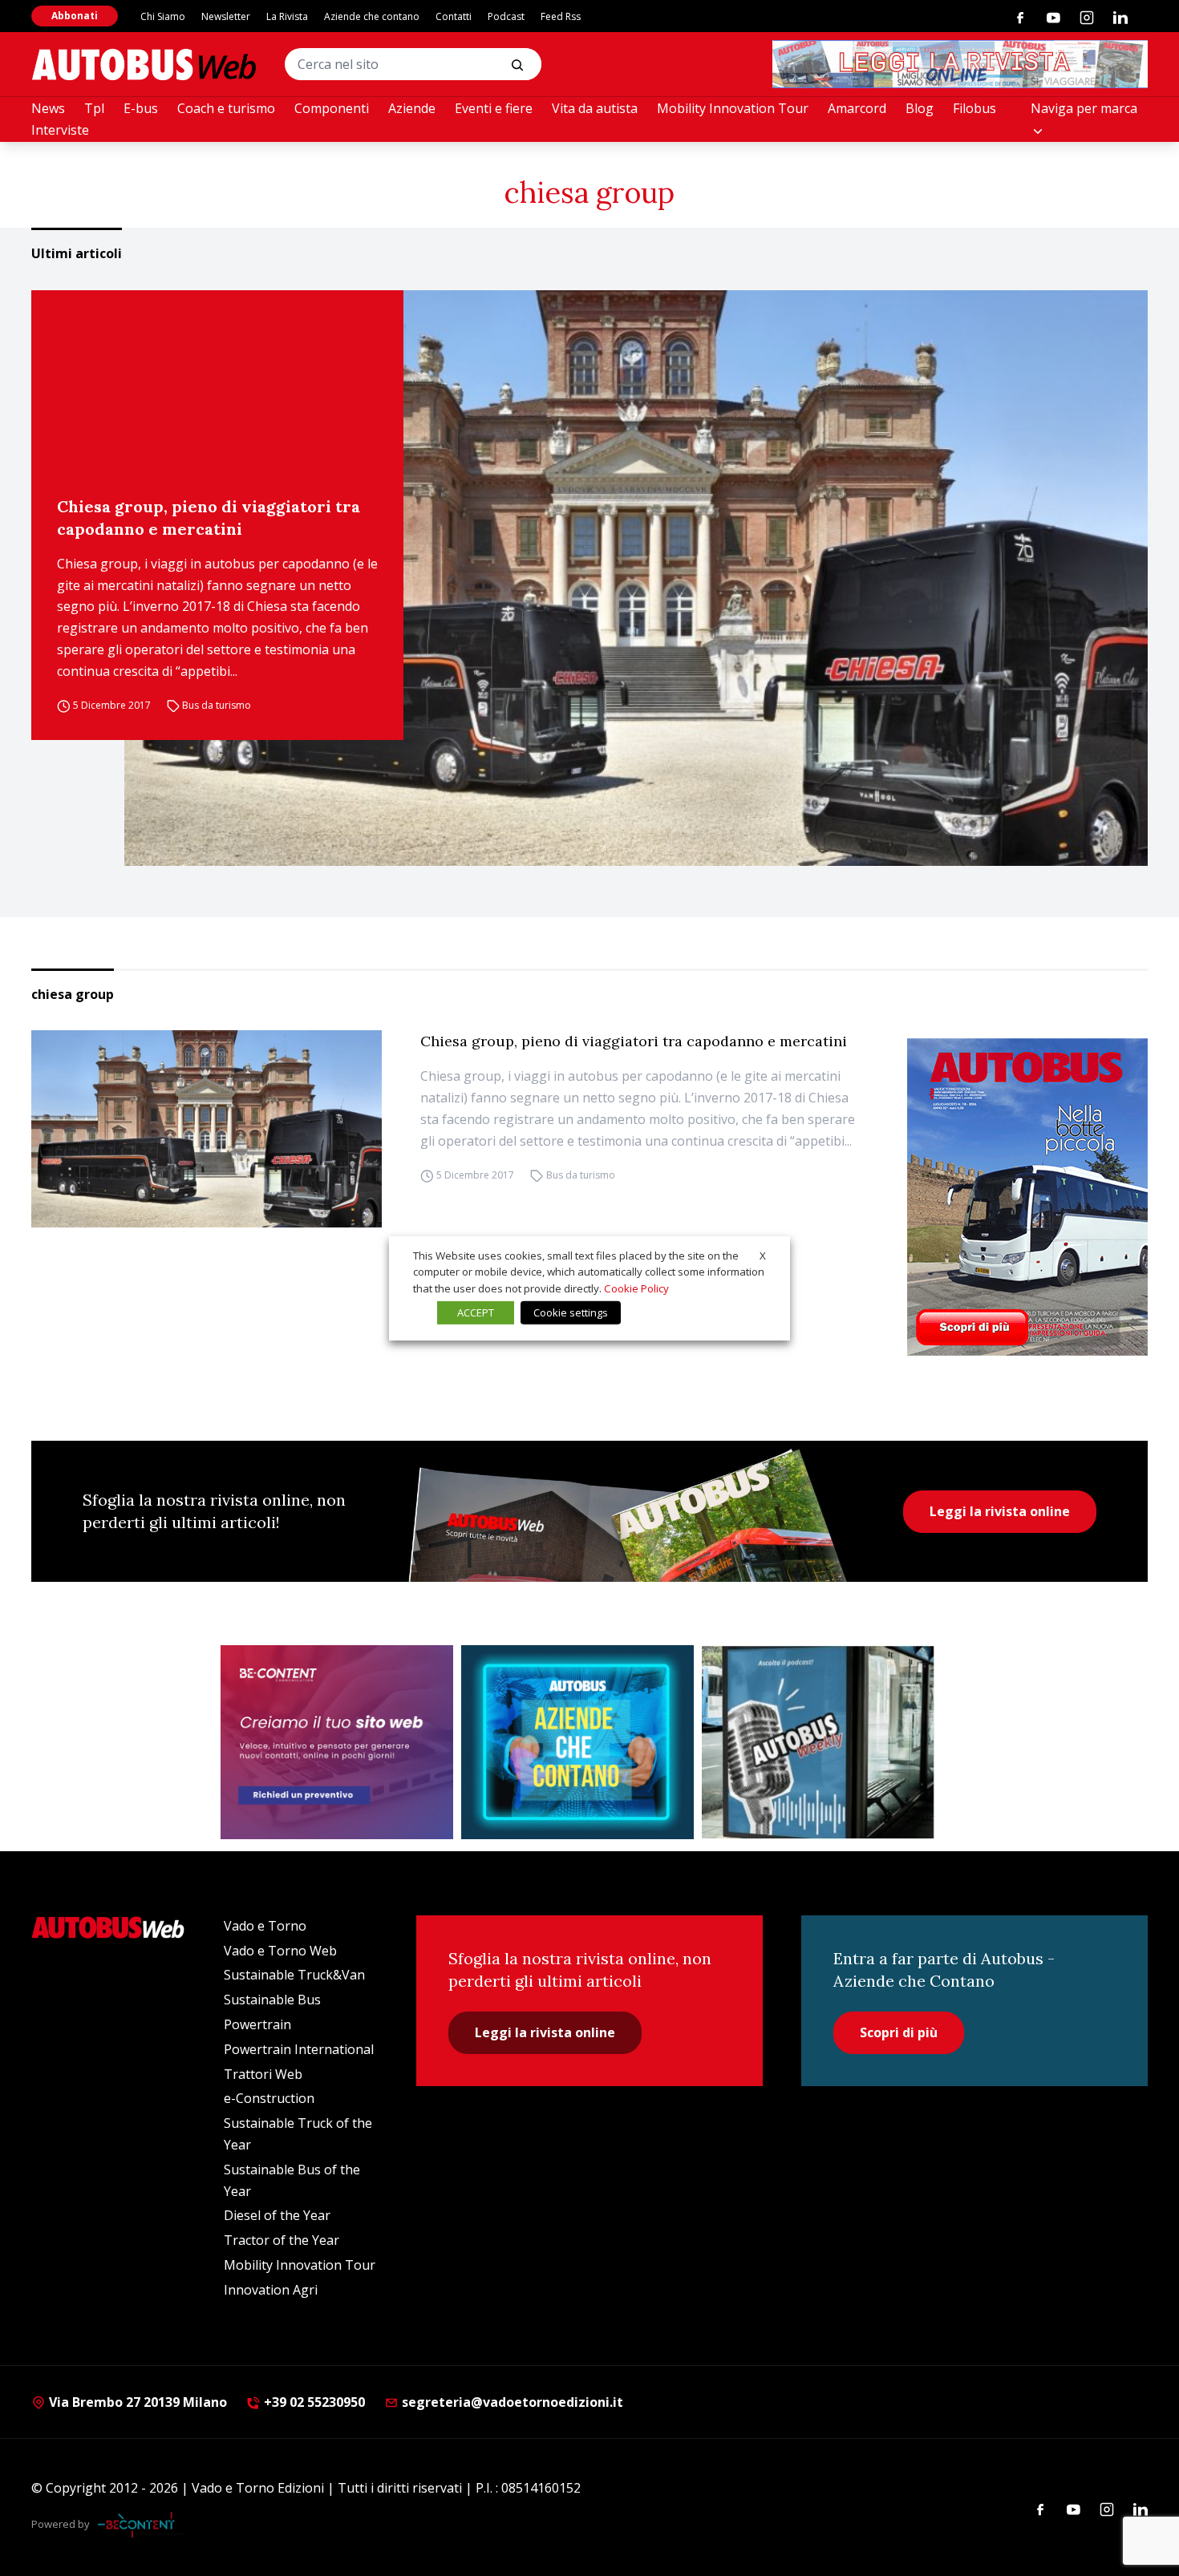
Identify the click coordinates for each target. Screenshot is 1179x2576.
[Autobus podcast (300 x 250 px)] (818, 1742)
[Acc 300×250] (577, 1742)
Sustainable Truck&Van (294, 1975)
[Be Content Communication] (140, 2525)
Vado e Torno (265, 1926)
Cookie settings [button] (571, 1312)
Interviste (60, 130)
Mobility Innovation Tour (733, 108)
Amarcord (857, 108)
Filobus (974, 108)
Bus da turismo (217, 706)
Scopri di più (899, 2032)
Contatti (454, 16)
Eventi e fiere (494, 108)
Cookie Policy (636, 1288)
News (48, 108)
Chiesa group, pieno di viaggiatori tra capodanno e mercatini (209, 518)
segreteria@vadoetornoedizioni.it (513, 2402)
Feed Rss (561, 16)
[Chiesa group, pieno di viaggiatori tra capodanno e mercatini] (636, 578)
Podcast (506, 16)
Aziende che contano (372, 16)
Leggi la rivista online (1000, 1511)
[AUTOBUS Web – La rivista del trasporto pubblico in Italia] (144, 65)
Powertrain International (299, 2049)
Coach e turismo (226, 108)
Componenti (332, 108)
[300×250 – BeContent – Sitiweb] (337, 1742)
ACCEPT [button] (476, 1312)
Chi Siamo (163, 16)
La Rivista (287, 16)
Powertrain (257, 2024)
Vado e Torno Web (280, 1951)
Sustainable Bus (272, 2000)
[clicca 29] (960, 64)
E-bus (141, 108)
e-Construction (269, 2098)
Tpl (94, 108)
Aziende (412, 108)
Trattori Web (263, 2074)
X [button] (763, 1255)
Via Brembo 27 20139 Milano (136, 2402)
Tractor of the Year (282, 2240)
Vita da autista (595, 108)
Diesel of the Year (277, 2215)
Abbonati (75, 16)
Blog (920, 108)
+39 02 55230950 (313, 2402)
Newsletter (226, 16)
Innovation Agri (271, 2290)
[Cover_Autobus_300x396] (1027, 1197)
